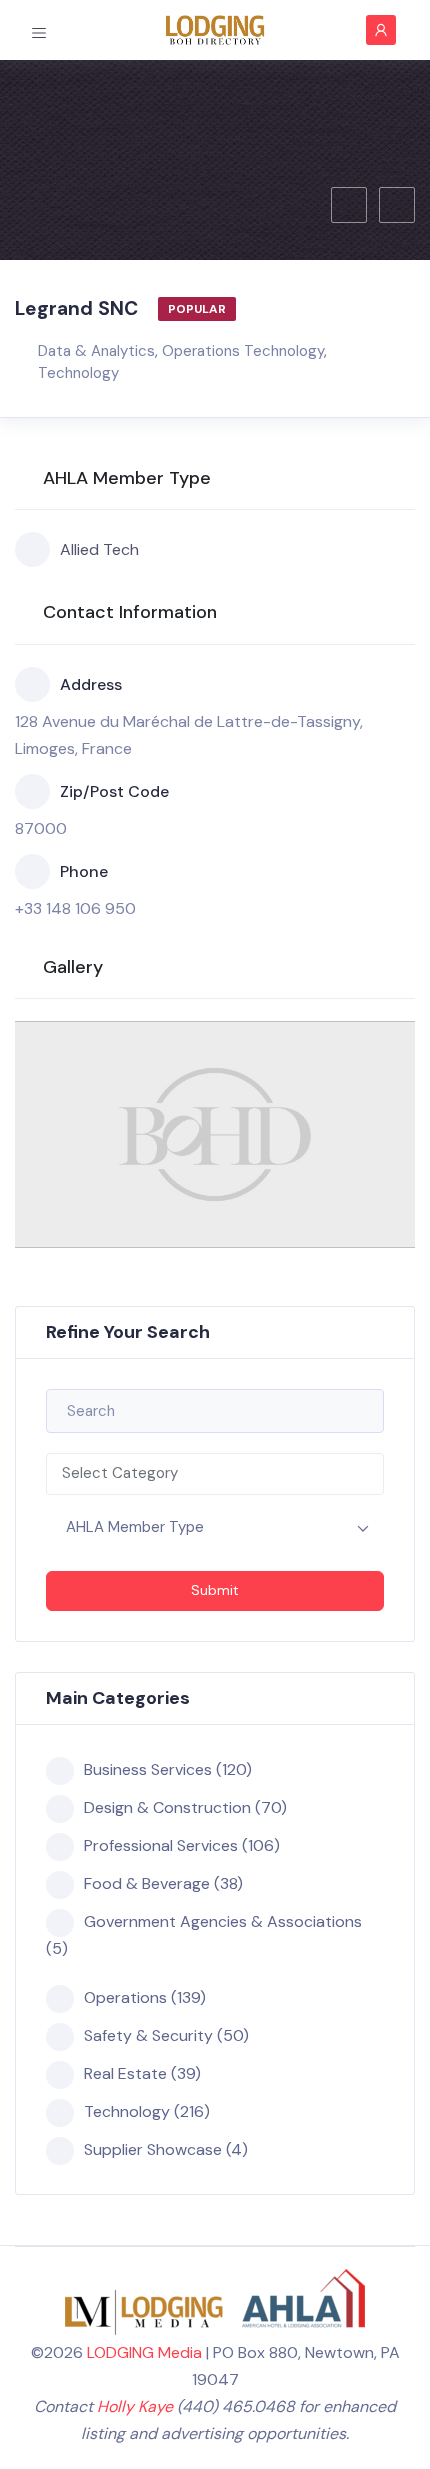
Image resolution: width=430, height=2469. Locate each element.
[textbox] (215, 1474)
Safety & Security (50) (166, 2035)
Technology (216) (147, 2111)
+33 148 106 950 (75, 908)
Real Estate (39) (142, 2073)
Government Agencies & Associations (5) (204, 1935)
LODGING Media (144, 2352)
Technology (78, 373)
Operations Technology (243, 351)
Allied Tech (99, 549)
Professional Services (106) (182, 1845)
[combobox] (215, 1474)
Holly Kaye (135, 2406)
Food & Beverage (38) (163, 1883)
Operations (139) (145, 1997)
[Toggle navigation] (39, 29)
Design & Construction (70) (185, 1807)
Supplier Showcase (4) (166, 2149)
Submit (215, 1590)
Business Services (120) (168, 1769)
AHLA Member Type (135, 1527)
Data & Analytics (96, 351)
